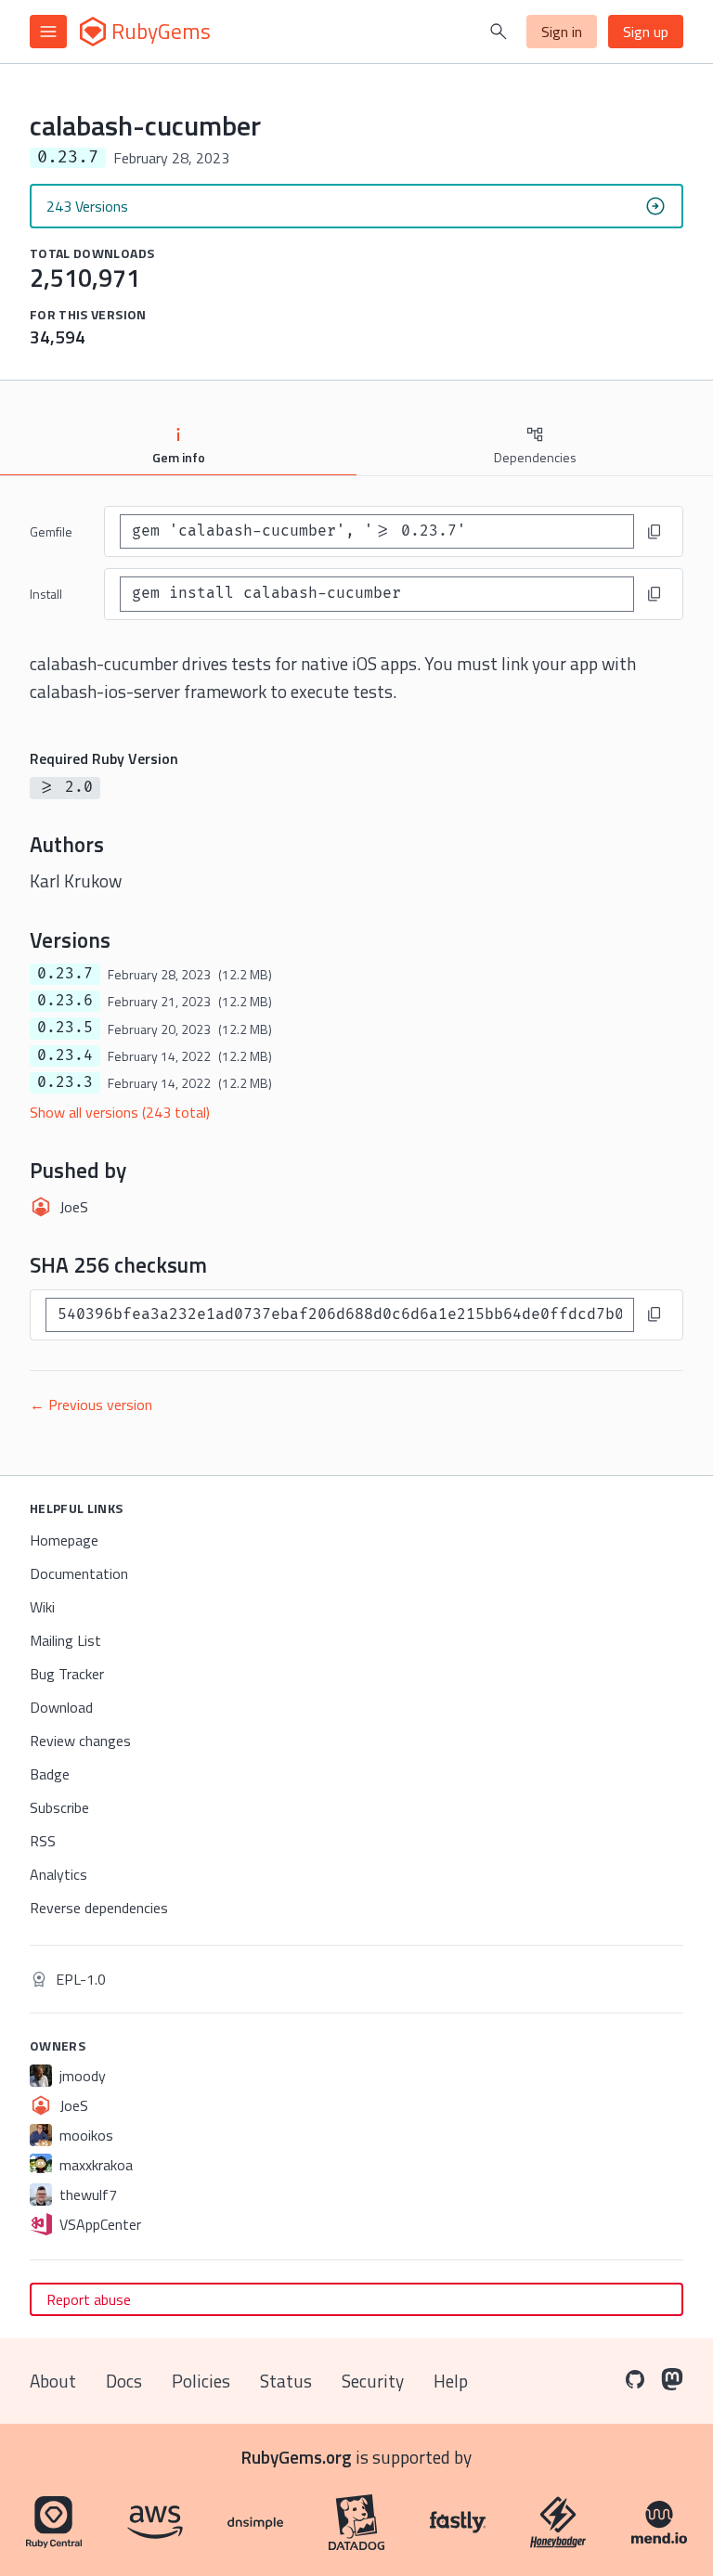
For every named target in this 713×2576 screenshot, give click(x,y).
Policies (201, 2381)
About (53, 2381)
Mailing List (65, 1640)
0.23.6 (65, 1001)
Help (451, 2381)
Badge (50, 1774)
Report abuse (89, 2299)
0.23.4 (65, 1055)
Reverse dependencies (99, 1908)
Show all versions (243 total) (120, 1112)
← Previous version (91, 1405)
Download (61, 1707)
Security (373, 2381)
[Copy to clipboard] (655, 532)
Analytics (58, 1874)
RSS (43, 1841)
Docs (124, 2381)
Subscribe (59, 1807)
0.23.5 (65, 1028)
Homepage (64, 1540)
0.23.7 (65, 974)
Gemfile (51, 531)
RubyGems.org (297, 2457)
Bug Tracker (67, 1674)
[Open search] (499, 32)
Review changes (80, 1741)
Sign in (562, 32)
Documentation (79, 1573)
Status (286, 2381)
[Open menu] (48, 32)
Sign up (646, 32)
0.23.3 (65, 1082)
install (46, 594)
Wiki (42, 1607)
